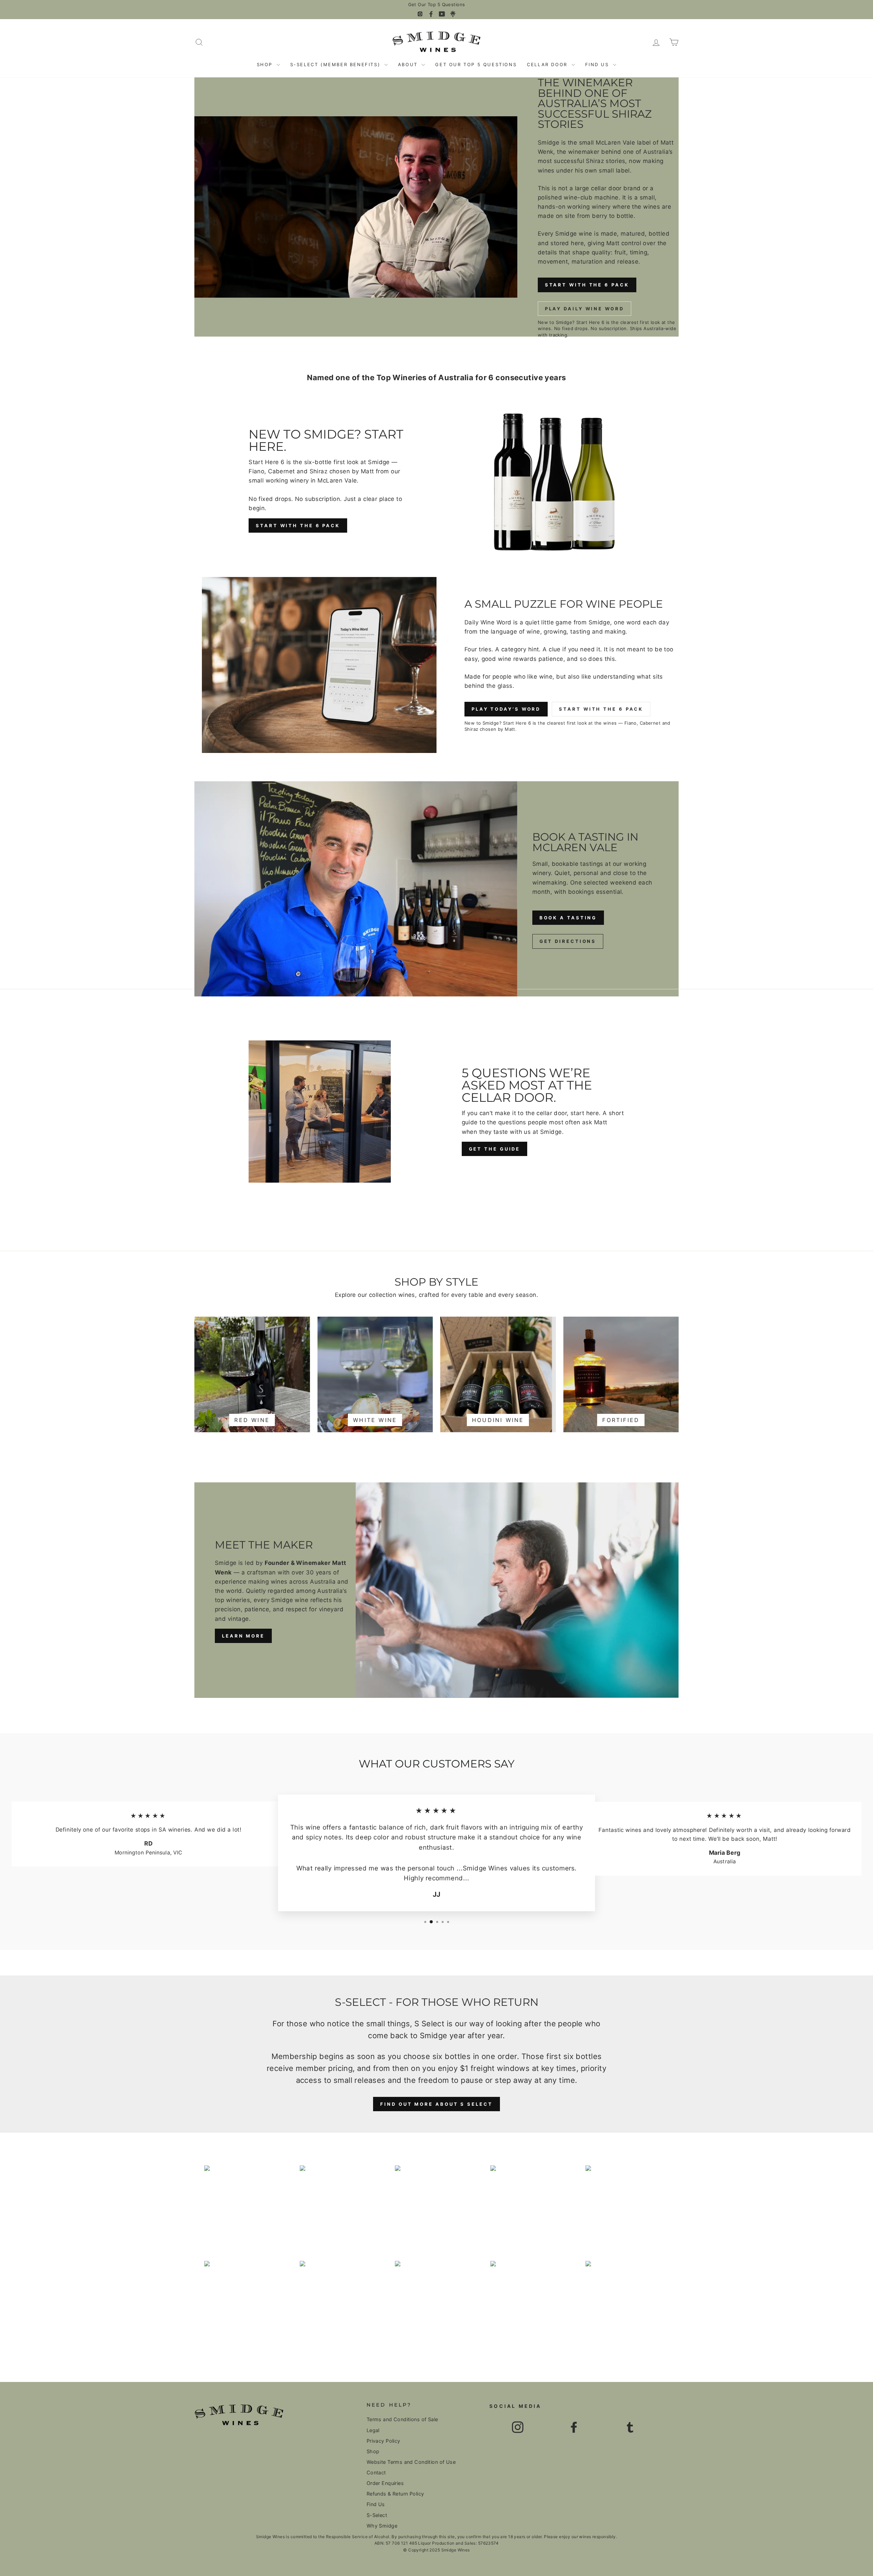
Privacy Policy (383, 2441)
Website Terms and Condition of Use (411, 2462)
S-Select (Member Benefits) (336, 64)
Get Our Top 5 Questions (476, 64)
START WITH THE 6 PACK (587, 285)
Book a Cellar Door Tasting (436, 5)
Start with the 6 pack (298, 525)
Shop (266, 64)
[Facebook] (431, 14)
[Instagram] (420, 14)
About (409, 64)
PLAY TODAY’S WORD (506, 709)
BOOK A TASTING (568, 918)
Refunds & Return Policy (395, 2494)
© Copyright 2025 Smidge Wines (436, 2550)
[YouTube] (442, 14)
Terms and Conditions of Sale (402, 2419)
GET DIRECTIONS (568, 941)
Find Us (598, 64)
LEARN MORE (243, 1636)
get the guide (495, 1149)
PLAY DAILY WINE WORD (585, 309)
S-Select (377, 2515)
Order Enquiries (385, 2483)
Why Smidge (382, 2526)
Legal (373, 2430)
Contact (376, 2473)
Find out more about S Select (436, 2104)
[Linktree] (453, 14)
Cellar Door (548, 64)
